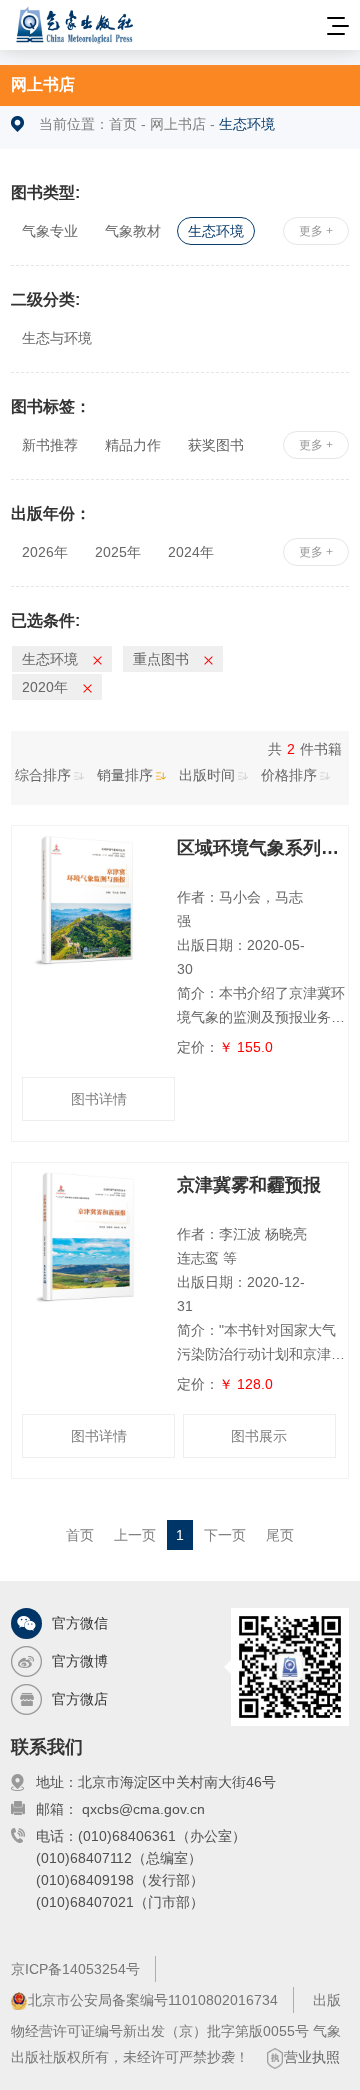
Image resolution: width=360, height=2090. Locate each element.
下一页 (225, 1535)
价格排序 (289, 775)
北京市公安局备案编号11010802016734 (153, 2000)
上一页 (135, 1535)
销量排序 (125, 775)
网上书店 (43, 84)
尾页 (280, 1535)
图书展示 (259, 1436)
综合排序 (43, 775)
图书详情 (99, 1099)
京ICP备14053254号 (75, 1969)
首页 (123, 124)
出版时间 (207, 775)
